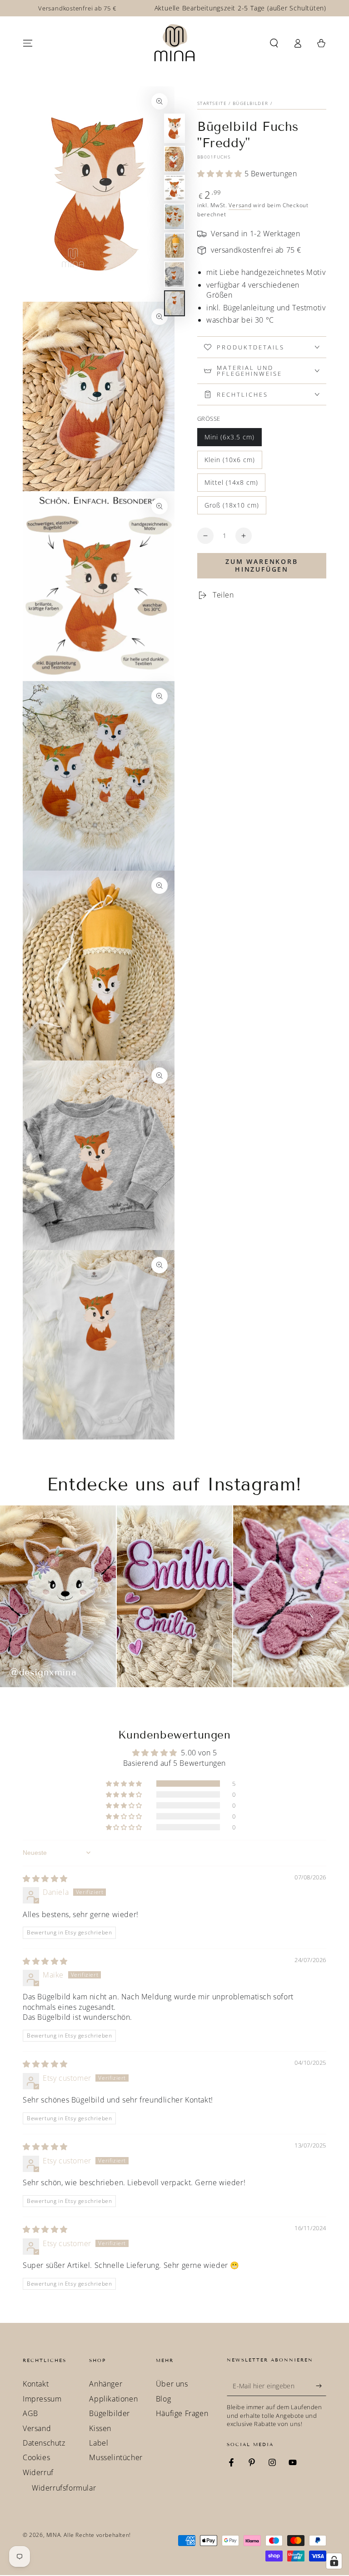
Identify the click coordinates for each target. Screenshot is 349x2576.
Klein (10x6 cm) (229, 462)
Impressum (42, 2399)
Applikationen (113, 2399)
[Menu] (28, 43)
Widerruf (38, 2472)
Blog (163, 2399)
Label (99, 2443)
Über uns (172, 2384)
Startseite (212, 103)
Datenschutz (44, 2443)
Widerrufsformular (64, 2488)
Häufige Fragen (182, 2413)
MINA (53, 2535)
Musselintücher (116, 2457)
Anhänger (106, 2384)
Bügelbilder (250, 103)
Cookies (36, 2457)
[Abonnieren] (321, 2386)
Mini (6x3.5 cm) (229, 439)
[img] (45, 1878)
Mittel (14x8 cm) (231, 485)
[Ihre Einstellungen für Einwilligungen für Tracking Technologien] (334, 2561)
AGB (30, 2413)
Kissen (100, 2428)
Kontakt (36, 2384)
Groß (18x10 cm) (232, 508)
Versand (240, 205)
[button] (274, 43)
